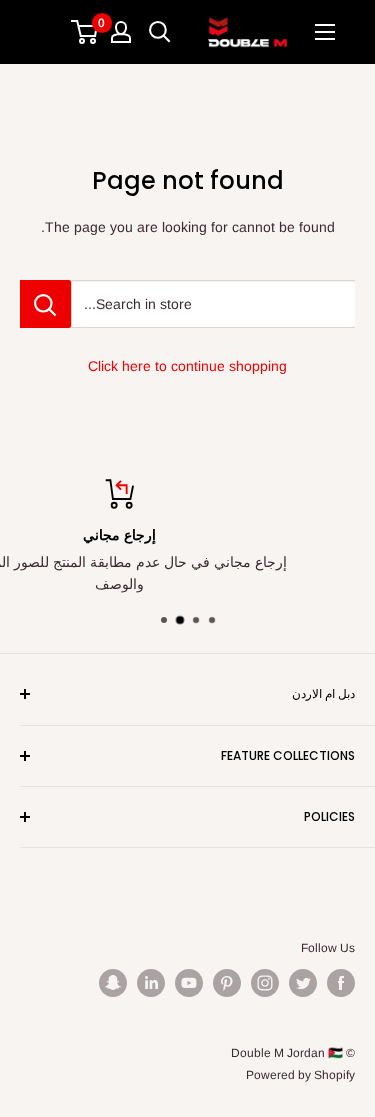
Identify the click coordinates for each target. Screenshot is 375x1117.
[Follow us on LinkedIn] (151, 983)
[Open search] (160, 32)
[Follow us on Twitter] (303, 983)
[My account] (121, 32)
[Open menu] (325, 32)
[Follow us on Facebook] (341, 983)
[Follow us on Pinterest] (227, 983)
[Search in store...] (45, 304)
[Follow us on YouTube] (189, 983)
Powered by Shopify (300, 1075)
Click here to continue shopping (187, 366)
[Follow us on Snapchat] (113, 983)
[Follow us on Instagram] (265, 983)
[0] (85, 32)
